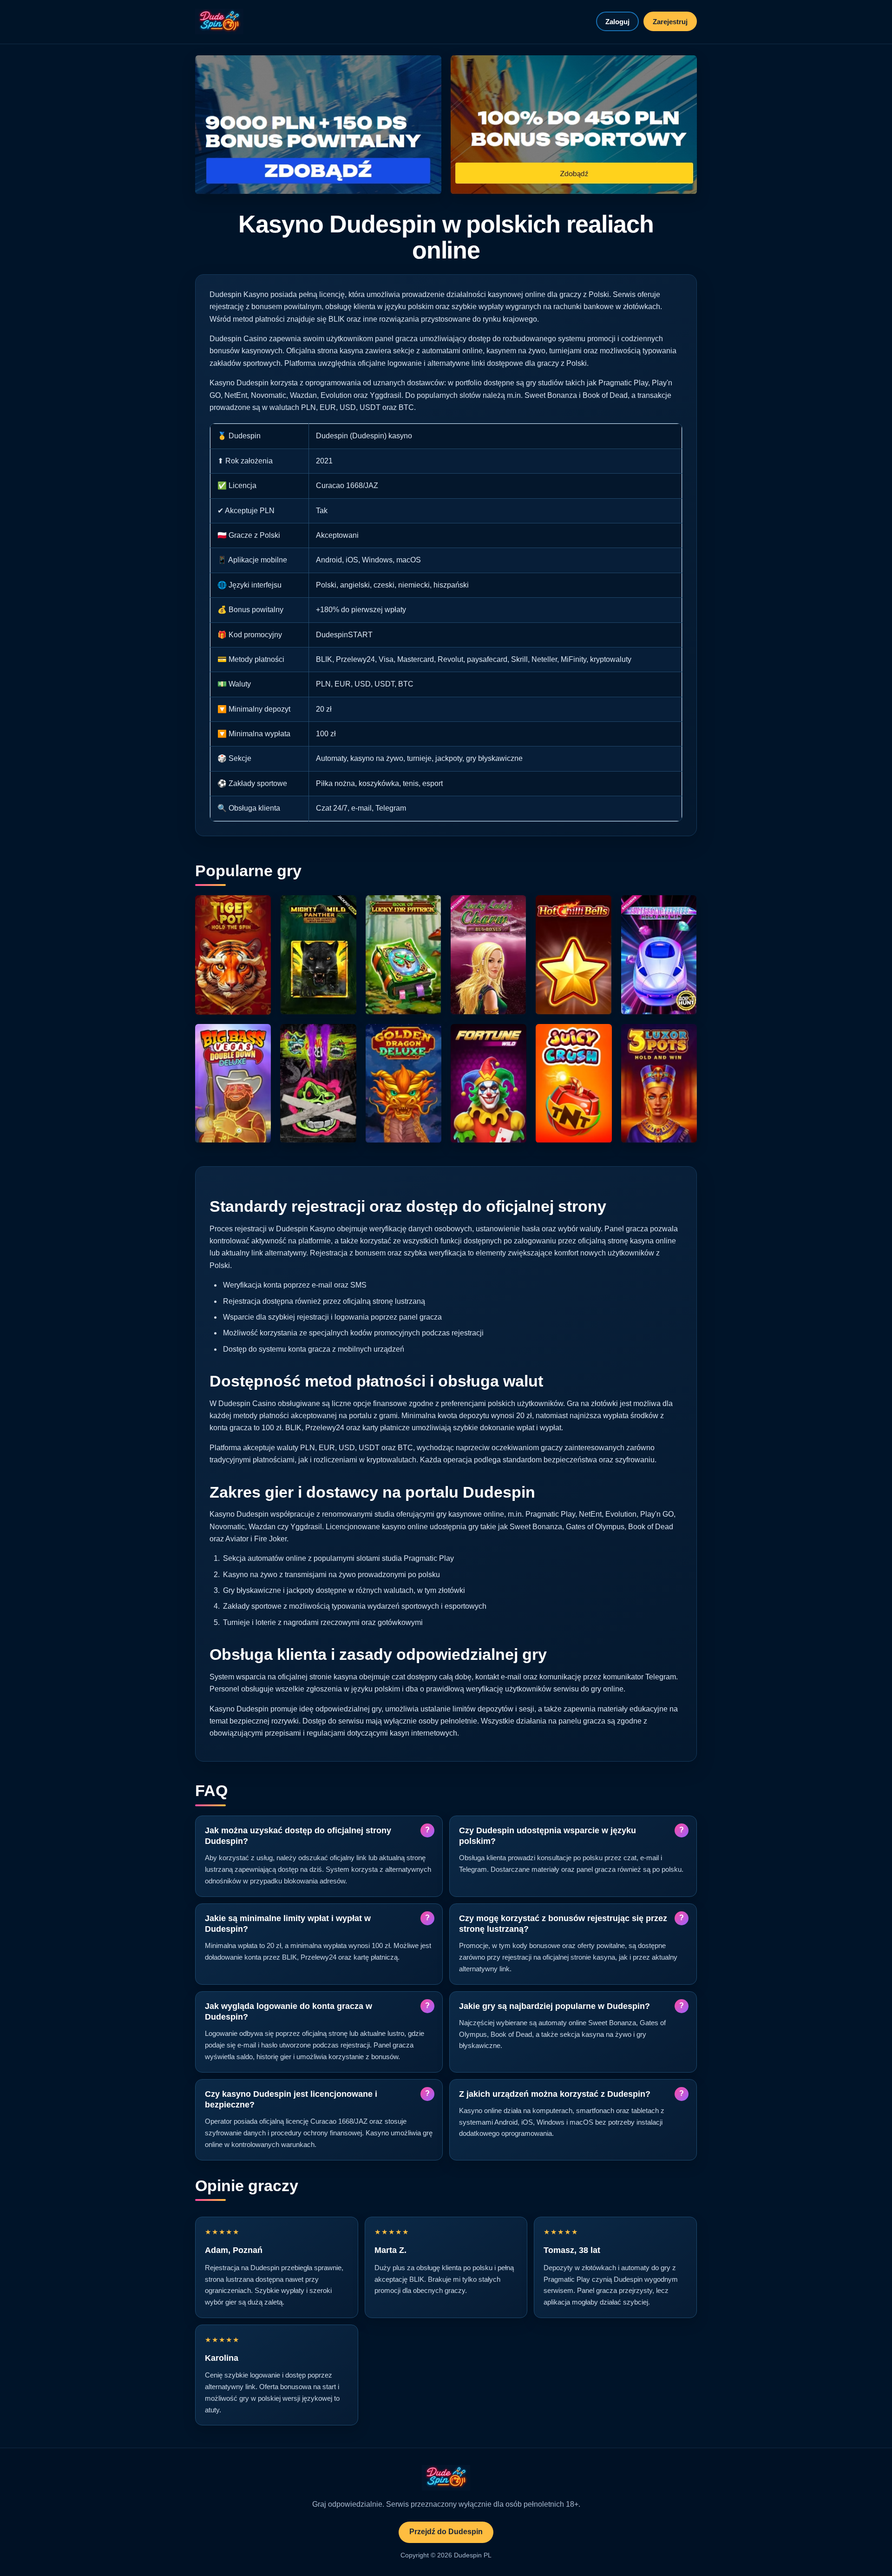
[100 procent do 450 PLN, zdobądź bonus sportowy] (574, 125)
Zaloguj (617, 22)
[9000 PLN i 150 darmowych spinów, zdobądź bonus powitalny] (318, 125)
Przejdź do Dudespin (446, 2532)
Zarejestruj (670, 22)
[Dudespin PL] (219, 22)
